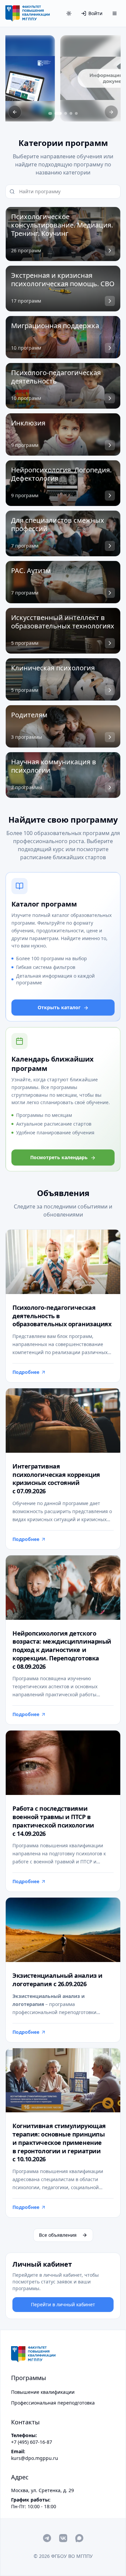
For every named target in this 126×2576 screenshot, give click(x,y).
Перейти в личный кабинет (63, 2304)
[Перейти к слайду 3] (66, 113)
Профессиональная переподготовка (53, 2403)
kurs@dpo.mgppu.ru (35, 2458)
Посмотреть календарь (59, 1157)
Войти (95, 13)
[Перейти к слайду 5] (77, 113)
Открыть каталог (59, 1007)
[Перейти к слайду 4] (71, 113)
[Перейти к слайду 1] (50, 113)
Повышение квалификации (43, 2392)
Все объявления (58, 2235)
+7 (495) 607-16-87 (32, 2442)
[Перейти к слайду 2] (58, 113)
